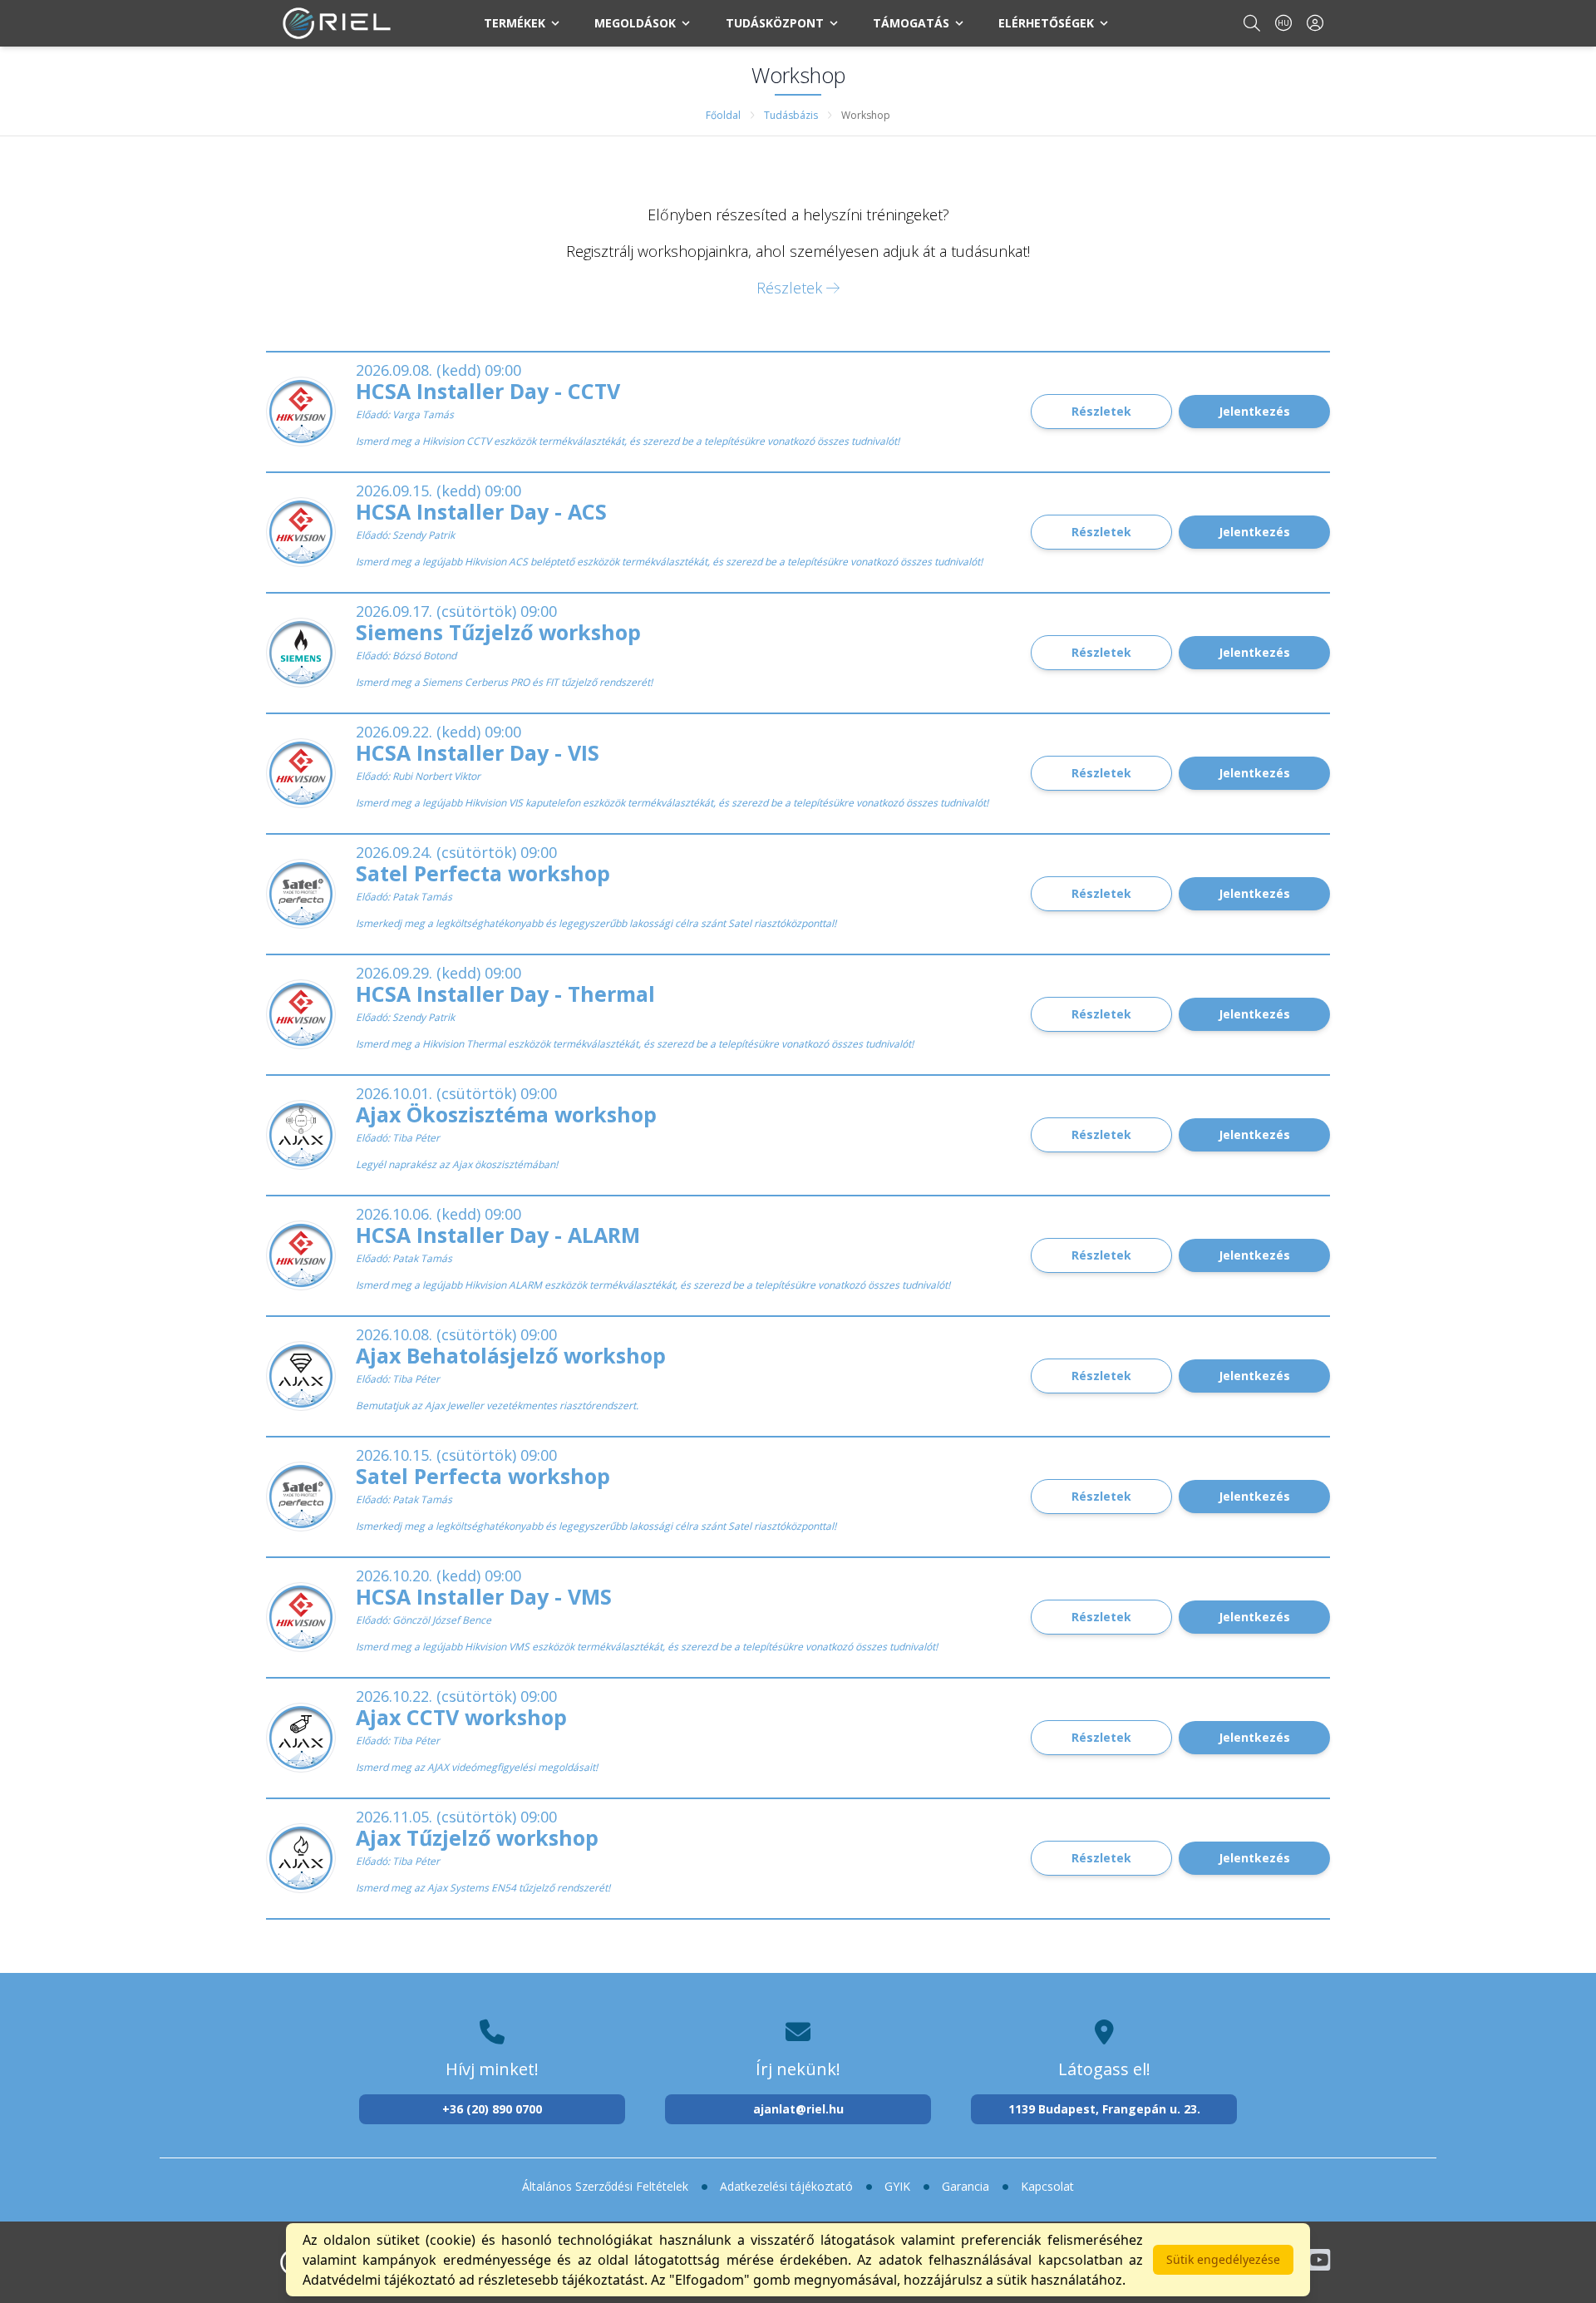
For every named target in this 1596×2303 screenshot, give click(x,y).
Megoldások (635, 23)
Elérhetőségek (1046, 23)
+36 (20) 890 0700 (492, 2109)
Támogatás (911, 23)
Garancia (965, 2186)
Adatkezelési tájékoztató (786, 2186)
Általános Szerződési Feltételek (605, 2186)
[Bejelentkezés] (1315, 23)
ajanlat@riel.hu (798, 2109)
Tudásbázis (791, 115)
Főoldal (723, 115)
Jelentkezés (1254, 411)
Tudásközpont (775, 23)
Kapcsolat (1047, 2186)
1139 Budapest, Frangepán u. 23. (1104, 2109)
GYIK (897, 2186)
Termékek (515, 23)
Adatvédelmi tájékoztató (379, 2280)
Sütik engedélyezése (1223, 2259)
